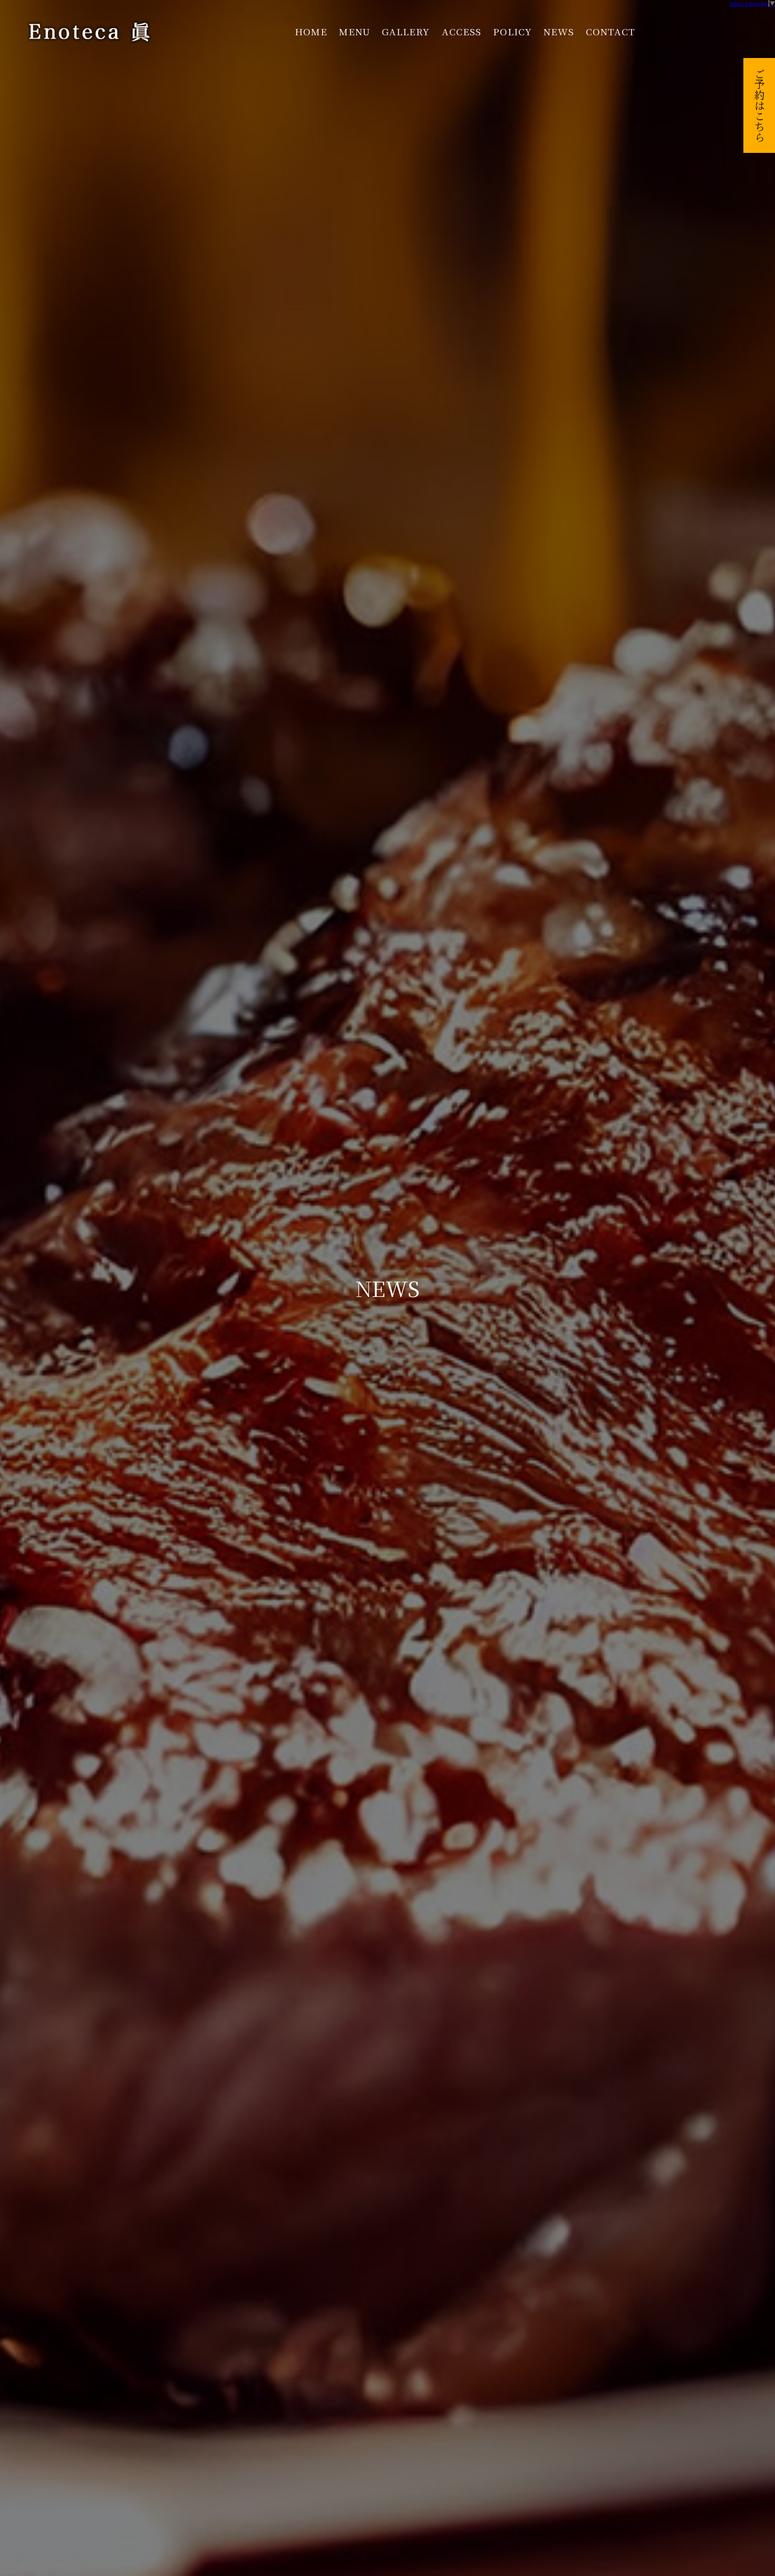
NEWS (559, 31)
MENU (355, 31)
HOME (311, 31)
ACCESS (462, 31)
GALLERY (406, 31)
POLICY (512, 31)
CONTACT (611, 31)
